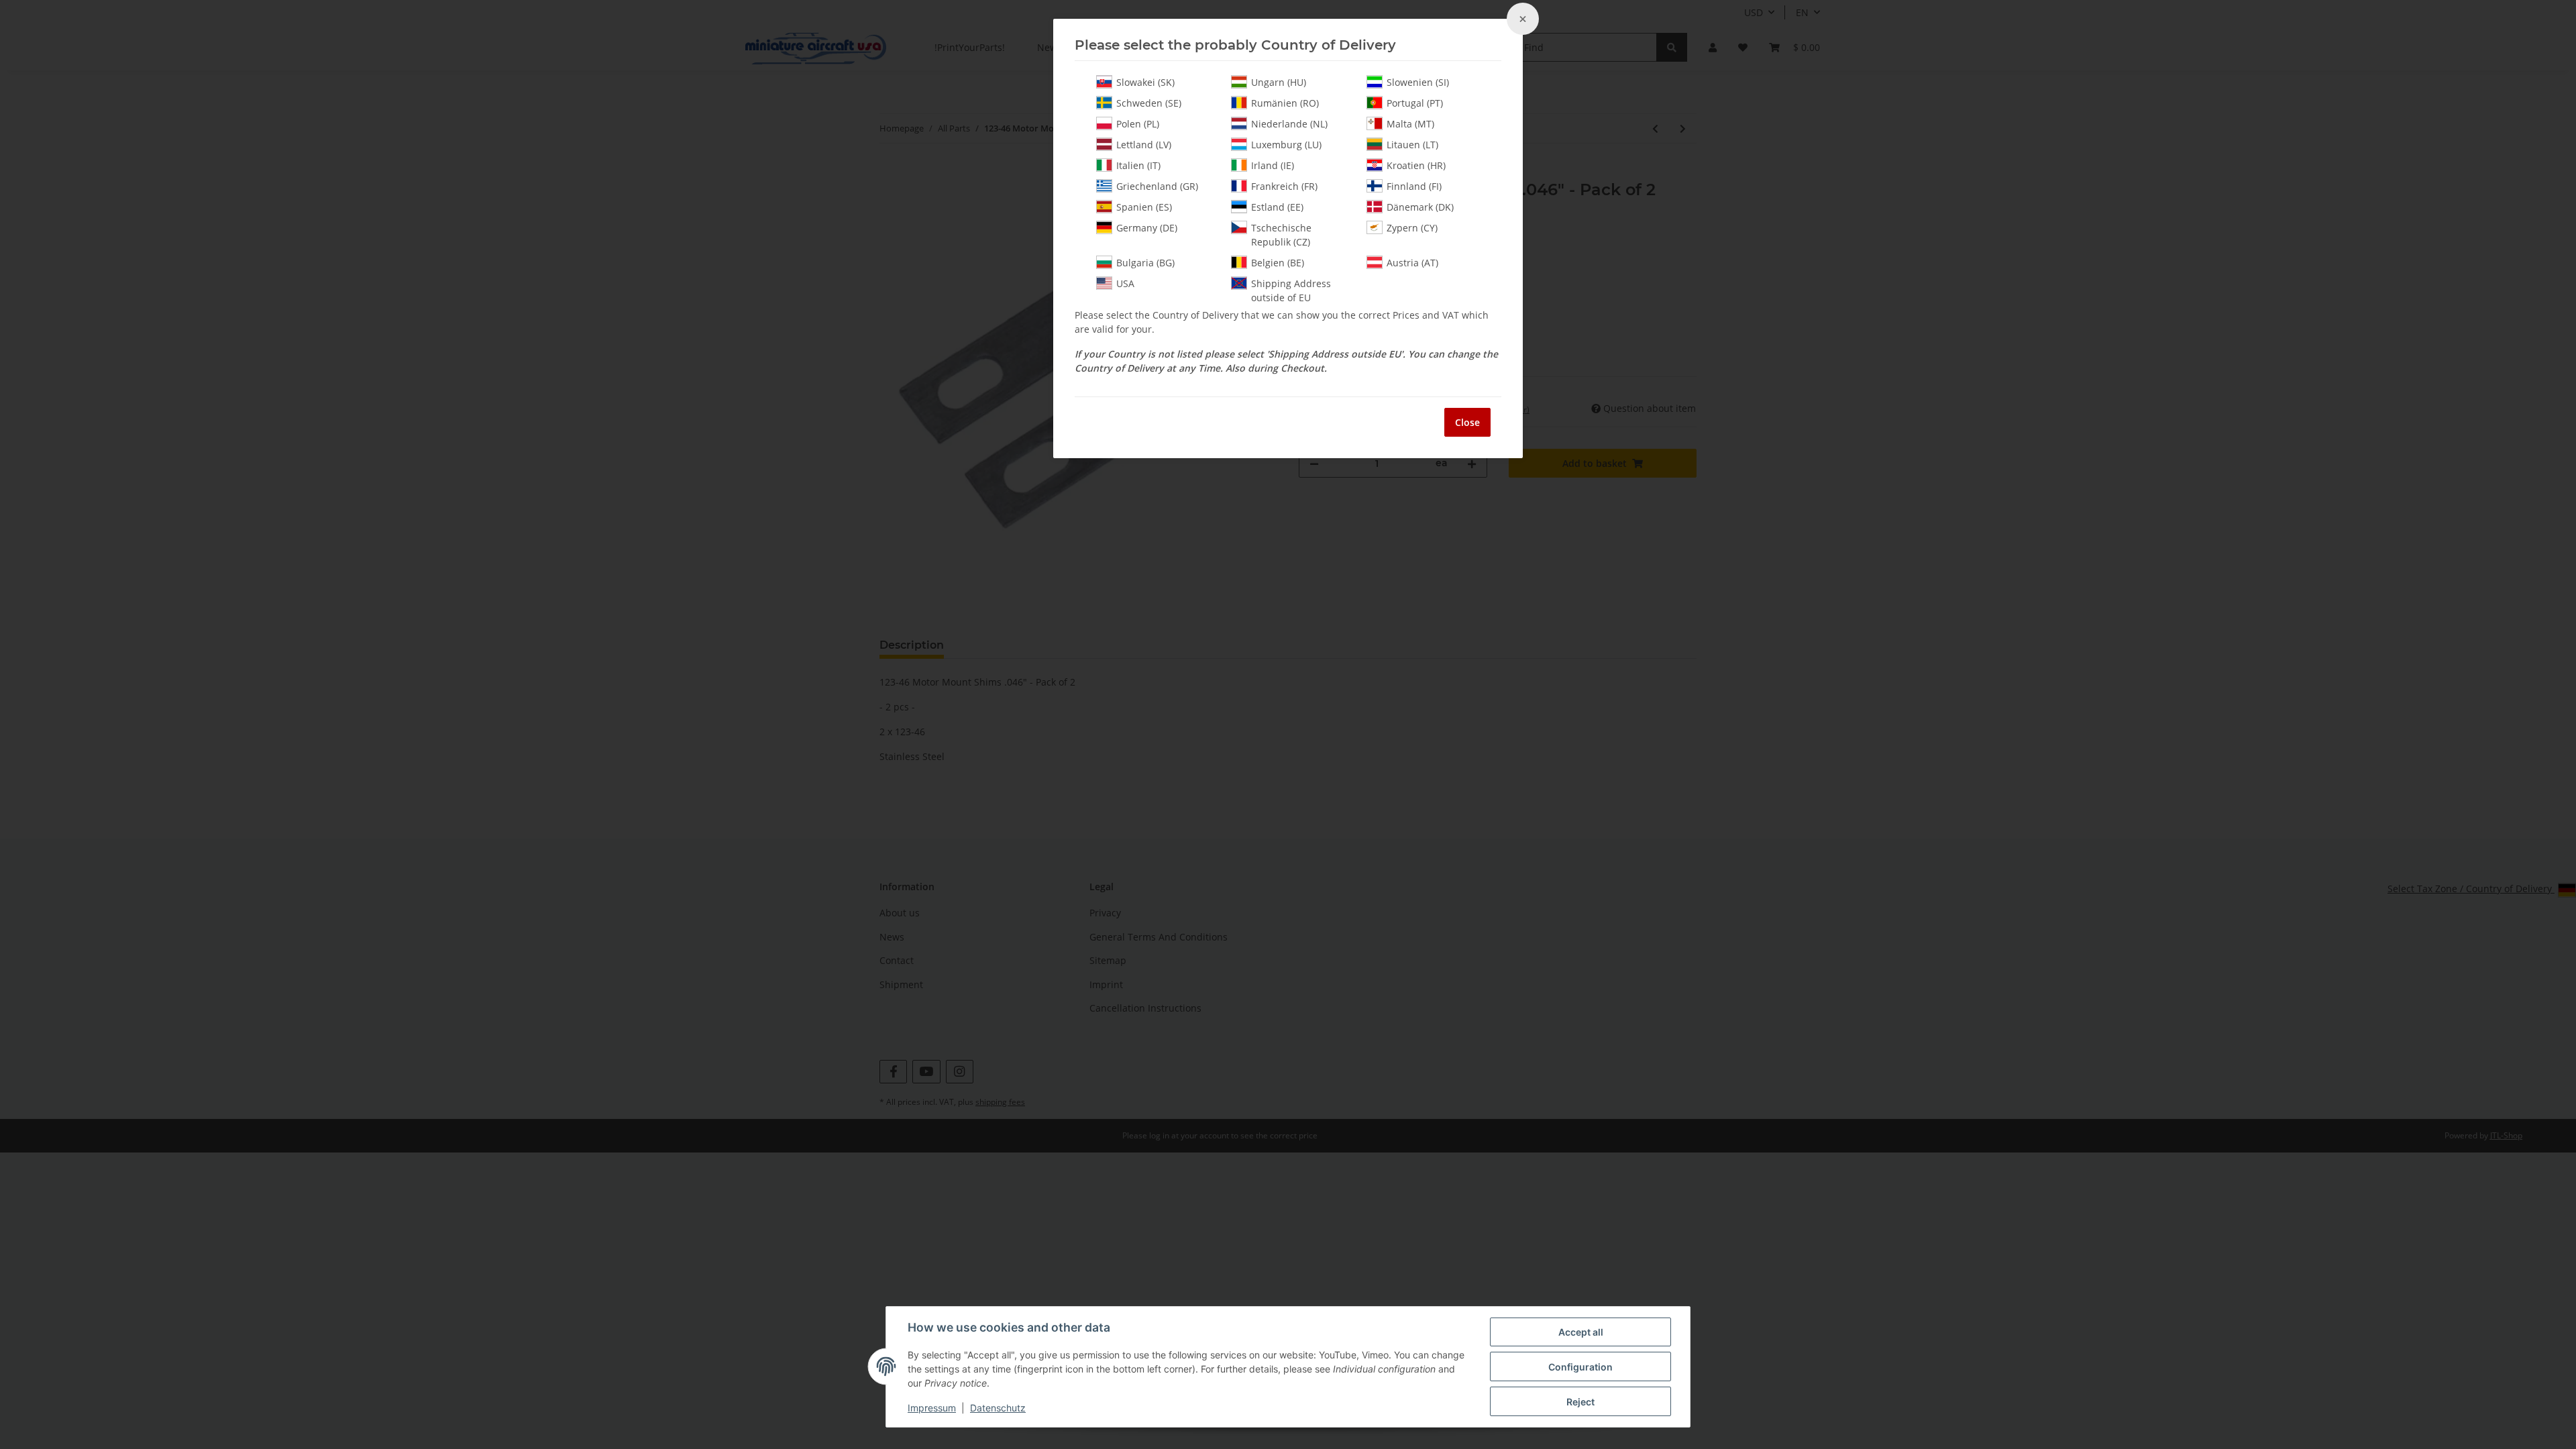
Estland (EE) (1277, 207)
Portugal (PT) (1415, 103)
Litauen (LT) (1412, 145)
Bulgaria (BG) (1145, 263)
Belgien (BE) (1278, 263)
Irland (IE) (1273, 165)
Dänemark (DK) (1420, 207)
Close (1467, 422)
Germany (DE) (1147, 228)
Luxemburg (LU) (1286, 145)
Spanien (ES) (1144, 207)
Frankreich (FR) (1284, 186)
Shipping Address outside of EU (1291, 290)
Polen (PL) (1138, 124)
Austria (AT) (1412, 263)
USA (1125, 283)
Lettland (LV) (1144, 145)
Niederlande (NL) (1289, 124)
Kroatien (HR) (1416, 165)
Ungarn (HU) (1279, 82)
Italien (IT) (1138, 165)
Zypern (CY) (1412, 228)
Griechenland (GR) (1157, 186)
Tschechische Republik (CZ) (1281, 235)
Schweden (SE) (1149, 103)
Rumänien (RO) (1285, 103)
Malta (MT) (1410, 124)
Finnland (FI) (1414, 186)
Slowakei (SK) (1145, 82)
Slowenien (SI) (1418, 82)
